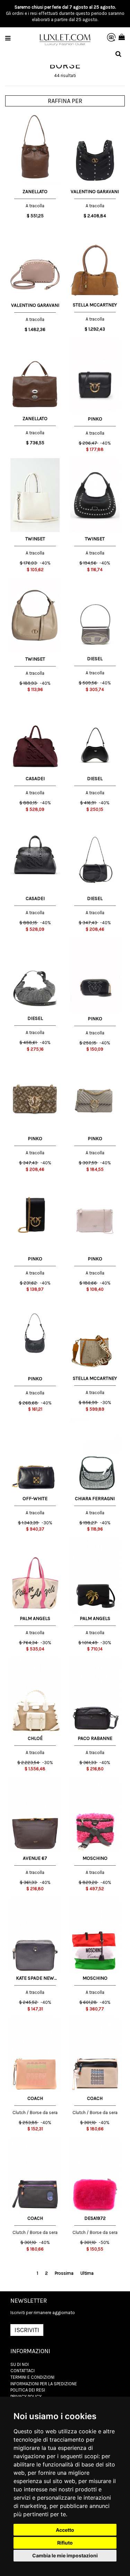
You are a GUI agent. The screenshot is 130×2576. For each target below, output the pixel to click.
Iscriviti (27, 2330)
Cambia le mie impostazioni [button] (65, 2555)
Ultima (87, 2273)
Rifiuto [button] (65, 2543)
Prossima (64, 2273)
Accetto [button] (65, 2530)
